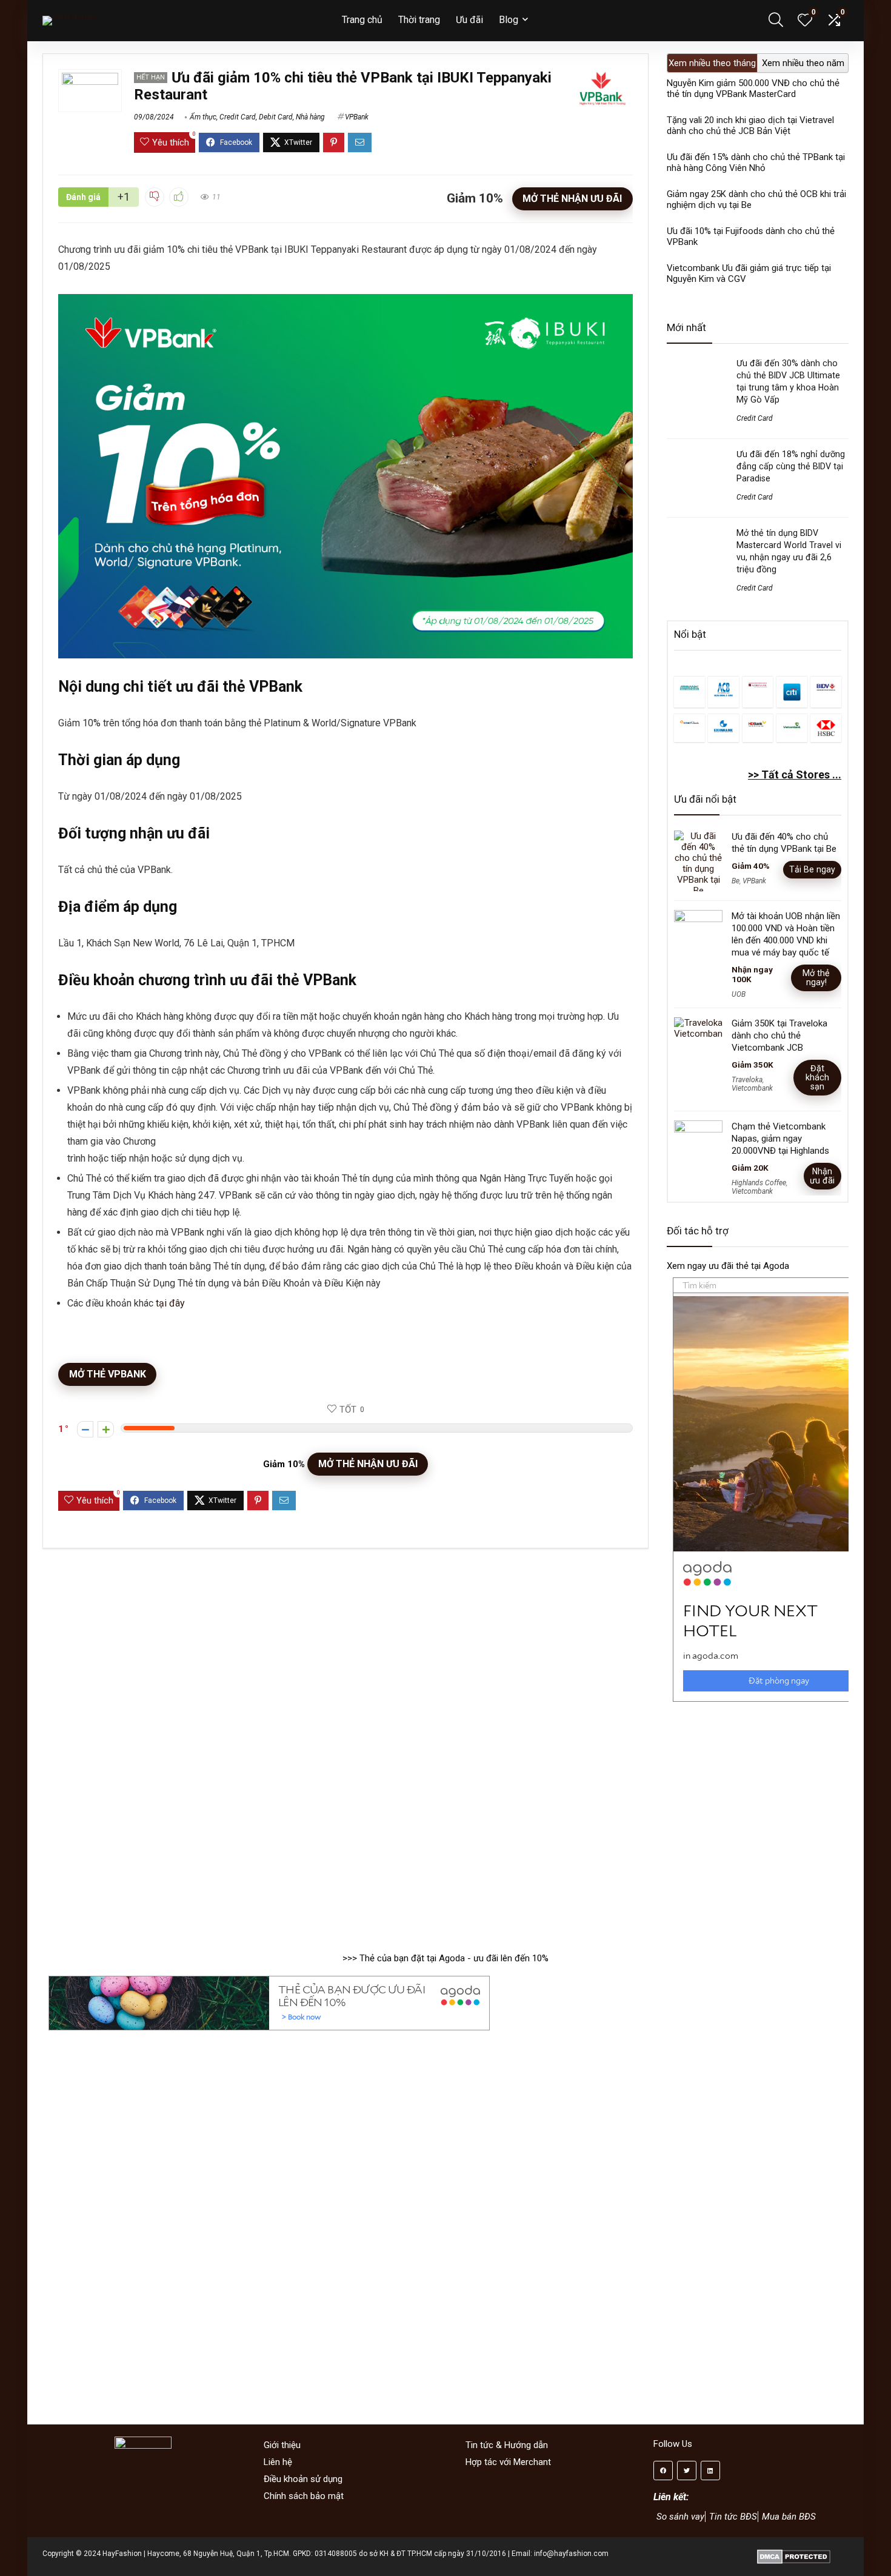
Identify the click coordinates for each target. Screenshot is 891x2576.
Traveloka (747, 1080)
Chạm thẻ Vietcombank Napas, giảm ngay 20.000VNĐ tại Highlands (780, 1139)
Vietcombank (752, 1088)
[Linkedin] (710, 2471)
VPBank (357, 117)
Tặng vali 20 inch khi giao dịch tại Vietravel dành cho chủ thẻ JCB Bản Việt (750, 125)
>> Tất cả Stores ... (795, 774)
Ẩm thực (203, 117)
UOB (739, 994)
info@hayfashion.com (571, 2554)
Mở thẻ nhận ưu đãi (572, 199)
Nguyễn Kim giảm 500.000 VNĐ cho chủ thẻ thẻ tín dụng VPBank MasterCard (753, 89)
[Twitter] (687, 2471)
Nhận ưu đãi (822, 1176)
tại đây (170, 1303)
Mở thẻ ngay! (816, 978)
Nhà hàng (310, 117)
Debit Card (276, 117)
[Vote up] (106, 1429)
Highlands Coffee (759, 1183)
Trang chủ (362, 20)
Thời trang (419, 20)
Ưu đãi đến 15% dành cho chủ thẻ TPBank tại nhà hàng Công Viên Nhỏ (756, 162)
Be (736, 881)
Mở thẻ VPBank (108, 1374)
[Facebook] (663, 2471)
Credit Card (238, 117)
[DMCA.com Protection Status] (794, 2554)
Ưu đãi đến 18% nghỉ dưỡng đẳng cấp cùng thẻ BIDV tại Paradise (791, 466)
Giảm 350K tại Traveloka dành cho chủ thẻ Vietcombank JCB (779, 1035)
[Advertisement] (758, 1821)
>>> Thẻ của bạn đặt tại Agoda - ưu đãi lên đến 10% (446, 1958)
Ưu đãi (469, 20)
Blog (509, 20)
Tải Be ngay (812, 869)
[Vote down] (85, 1429)
